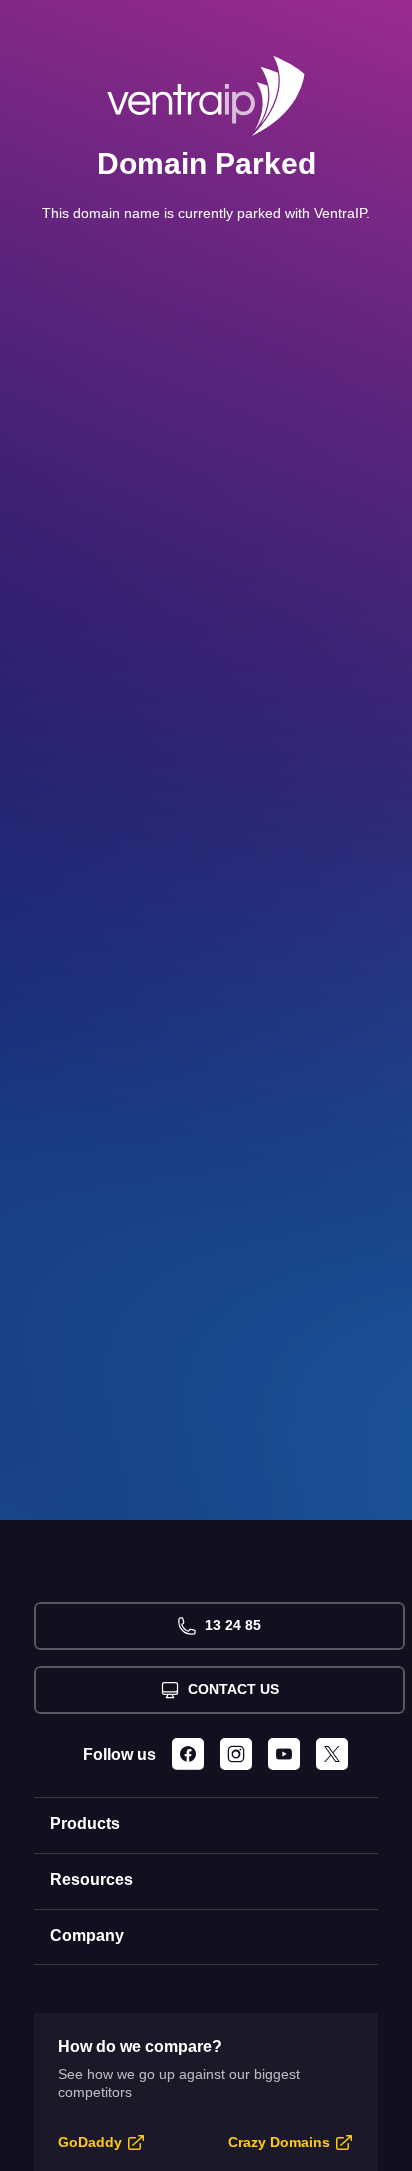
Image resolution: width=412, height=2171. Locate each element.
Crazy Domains (279, 2142)
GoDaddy (90, 2142)
